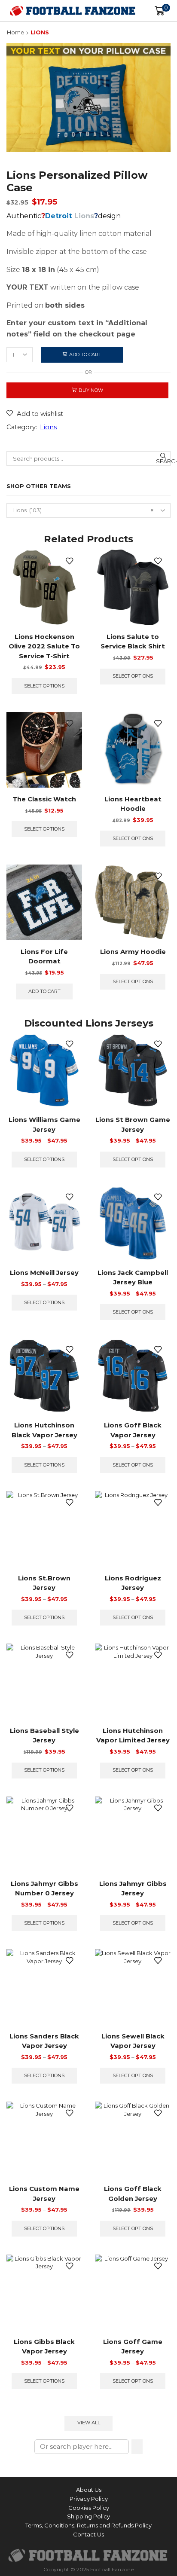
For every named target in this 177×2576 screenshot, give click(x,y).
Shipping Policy (88, 2516)
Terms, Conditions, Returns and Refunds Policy (88, 2525)
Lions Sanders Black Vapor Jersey (44, 2041)
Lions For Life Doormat (44, 956)
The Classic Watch (44, 799)
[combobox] (88, 510)
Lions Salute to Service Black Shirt (133, 642)
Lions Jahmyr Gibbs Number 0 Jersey (44, 1888)
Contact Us (88, 2534)
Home (15, 32)
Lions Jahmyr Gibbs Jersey (133, 1888)
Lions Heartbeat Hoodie (133, 804)
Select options (44, 686)
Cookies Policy (89, 2508)
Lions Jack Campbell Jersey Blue (133, 1277)
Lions (40, 32)
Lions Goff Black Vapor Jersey (133, 1430)
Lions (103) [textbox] (83, 510)
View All (89, 2423)
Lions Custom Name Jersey (44, 2194)
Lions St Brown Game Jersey (133, 1125)
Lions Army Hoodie (133, 952)
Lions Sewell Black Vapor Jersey (133, 2041)
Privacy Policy (89, 2499)
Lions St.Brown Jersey (44, 1583)
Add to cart (85, 354)
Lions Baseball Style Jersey (44, 1736)
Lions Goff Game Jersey (133, 2347)
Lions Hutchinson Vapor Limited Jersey (133, 1736)
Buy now (91, 390)
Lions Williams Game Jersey (44, 1125)
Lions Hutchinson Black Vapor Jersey (44, 1430)
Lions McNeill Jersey (44, 1273)
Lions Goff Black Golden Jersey (133, 2194)
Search (163, 461)
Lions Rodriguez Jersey (133, 1583)
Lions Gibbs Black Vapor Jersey (44, 2347)
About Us (89, 2490)
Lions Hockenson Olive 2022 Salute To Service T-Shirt (44, 646)
